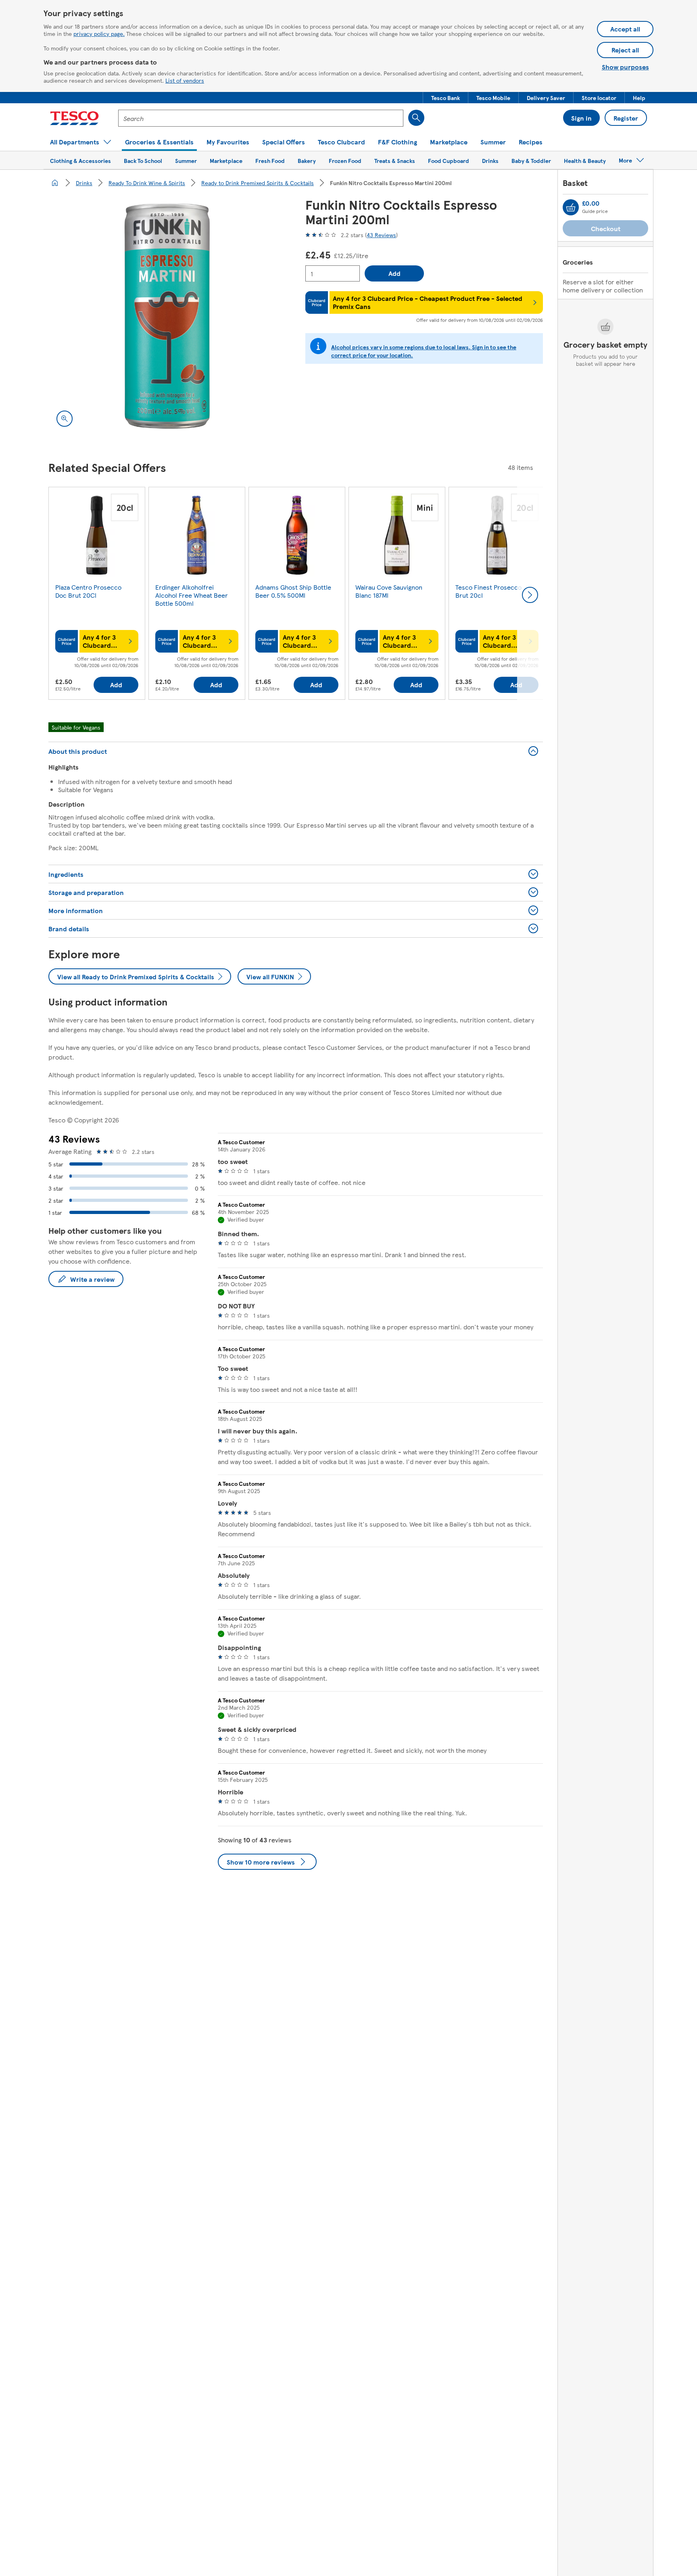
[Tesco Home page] (74, 118)
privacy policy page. (99, 33)
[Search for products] (416, 118)
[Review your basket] (571, 207)
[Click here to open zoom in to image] (65, 419)
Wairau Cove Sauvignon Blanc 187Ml (389, 591)
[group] (97, 595)
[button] (446, 98)
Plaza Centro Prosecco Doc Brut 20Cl (88, 591)
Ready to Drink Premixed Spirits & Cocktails (258, 183)
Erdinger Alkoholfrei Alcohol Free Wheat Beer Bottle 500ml (192, 595)
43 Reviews (381, 235)
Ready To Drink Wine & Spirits (147, 183)
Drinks (84, 183)
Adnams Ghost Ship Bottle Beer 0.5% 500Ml (293, 591)
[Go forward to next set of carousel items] (530, 595)
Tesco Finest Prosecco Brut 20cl (488, 591)
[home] (55, 183)
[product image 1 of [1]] (167, 316)
